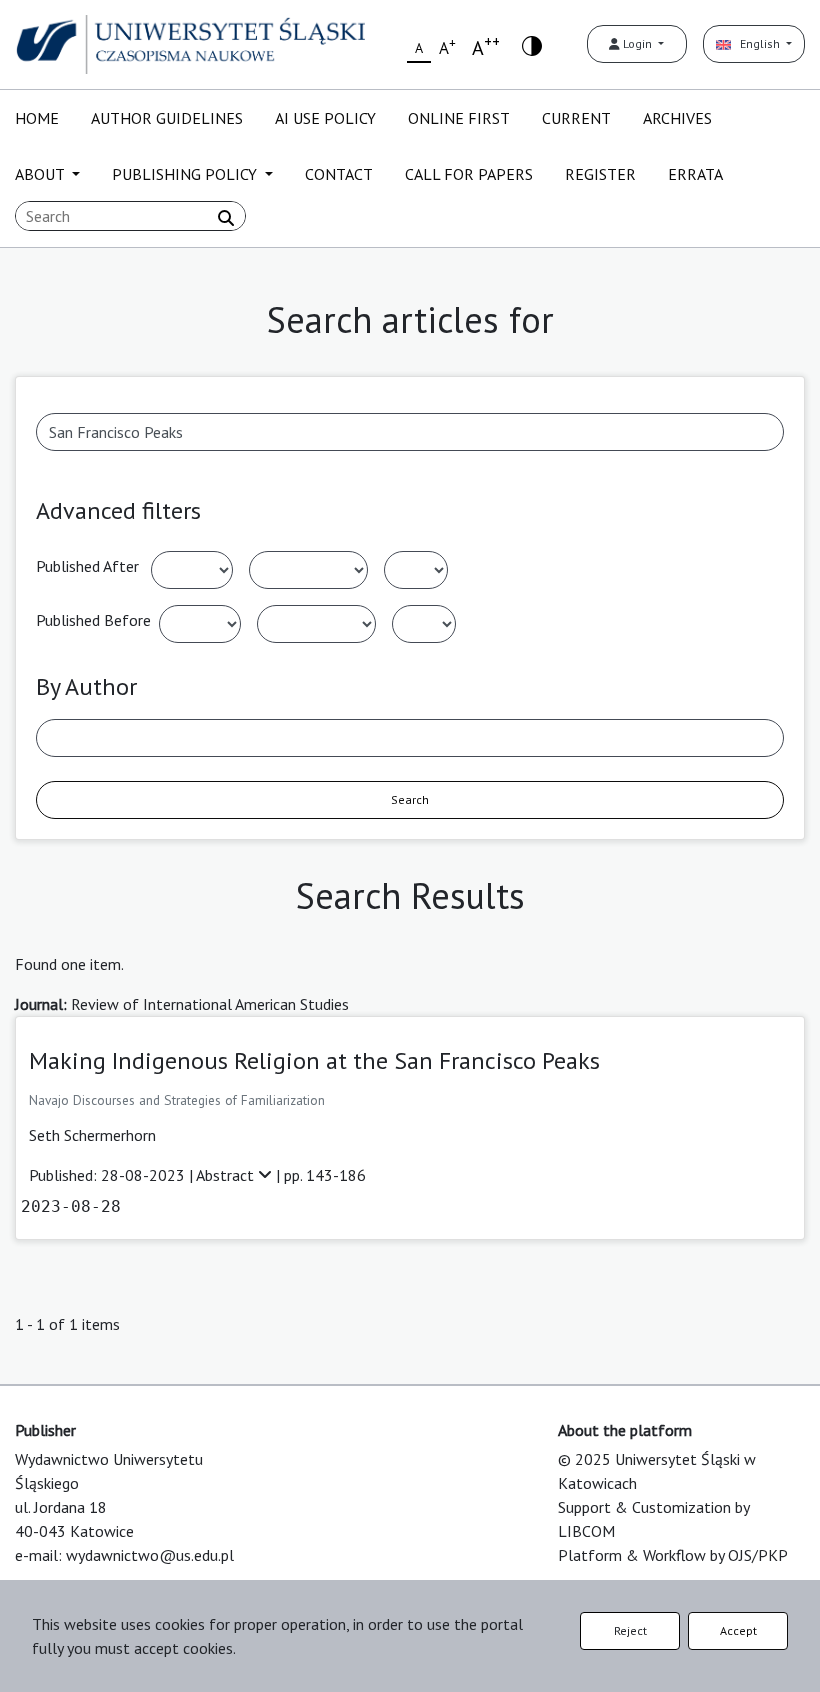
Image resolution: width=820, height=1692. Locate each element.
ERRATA (695, 174)
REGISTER (600, 174)
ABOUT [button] (41, 174)
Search (410, 799)
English (757, 43)
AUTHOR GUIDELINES (167, 118)
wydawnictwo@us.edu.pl (150, 1555)
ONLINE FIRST (459, 118)
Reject (630, 1630)
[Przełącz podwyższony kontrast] (532, 44)
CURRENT (576, 118)
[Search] (226, 218)
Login (637, 43)
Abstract (227, 1175)
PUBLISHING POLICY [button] (186, 174)
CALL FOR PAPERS (469, 174)
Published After (87, 566)
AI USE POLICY (325, 118)
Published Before (93, 620)
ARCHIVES (677, 118)
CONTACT (339, 174)
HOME (37, 118)
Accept (738, 1630)
